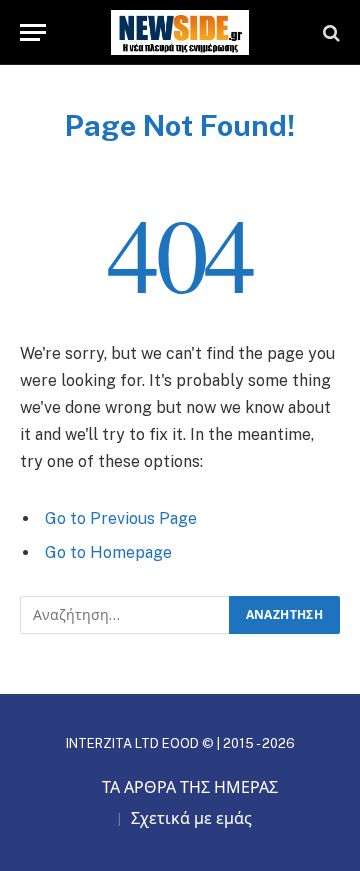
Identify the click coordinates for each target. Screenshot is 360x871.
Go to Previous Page (121, 518)
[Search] (329, 32)
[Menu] (33, 32)
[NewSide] (180, 32)
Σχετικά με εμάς (191, 818)
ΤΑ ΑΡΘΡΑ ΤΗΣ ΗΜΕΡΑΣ (190, 787)
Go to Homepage (108, 552)
